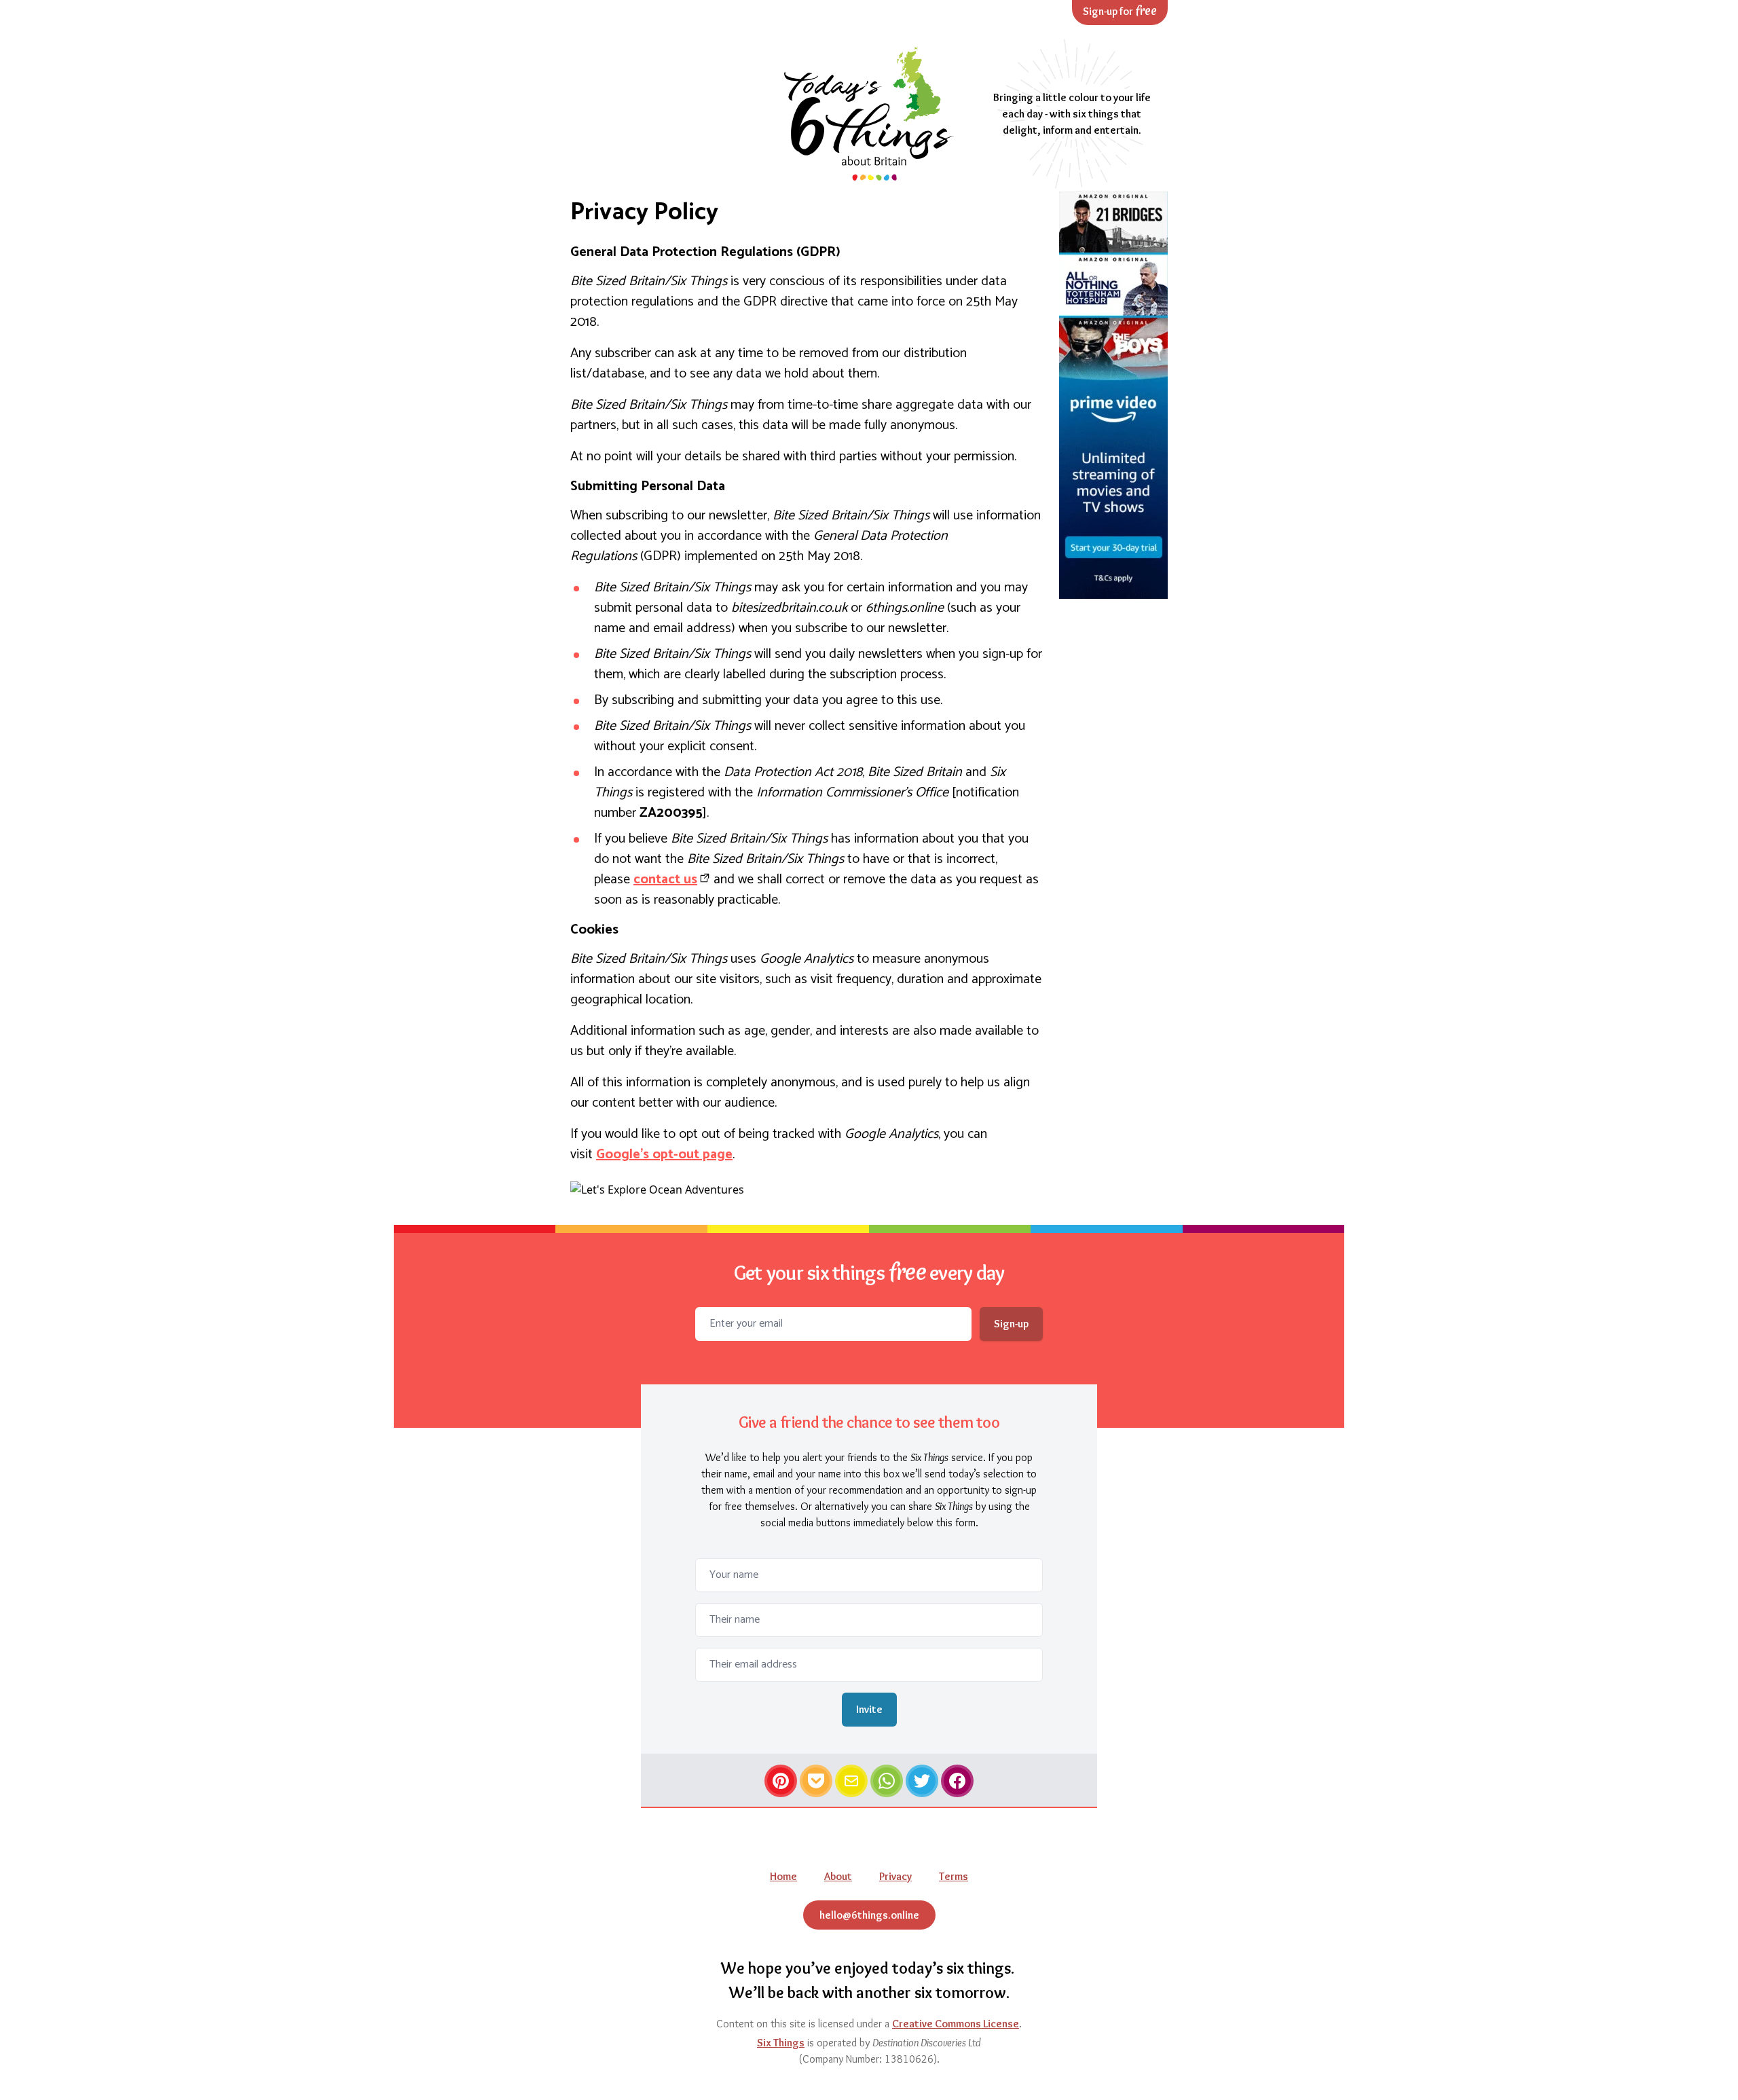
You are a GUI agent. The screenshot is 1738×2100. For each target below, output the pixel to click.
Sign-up (1011, 1324)
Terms (954, 1876)
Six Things (781, 2043)
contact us (665, 880)
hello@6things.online (869, 1915)
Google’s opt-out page (664, 1155)
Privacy (895, 1876)
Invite (869, 1709)
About (838, 1876)
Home (783, 1876)
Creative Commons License (956, 2024)
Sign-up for (1120, 11)
